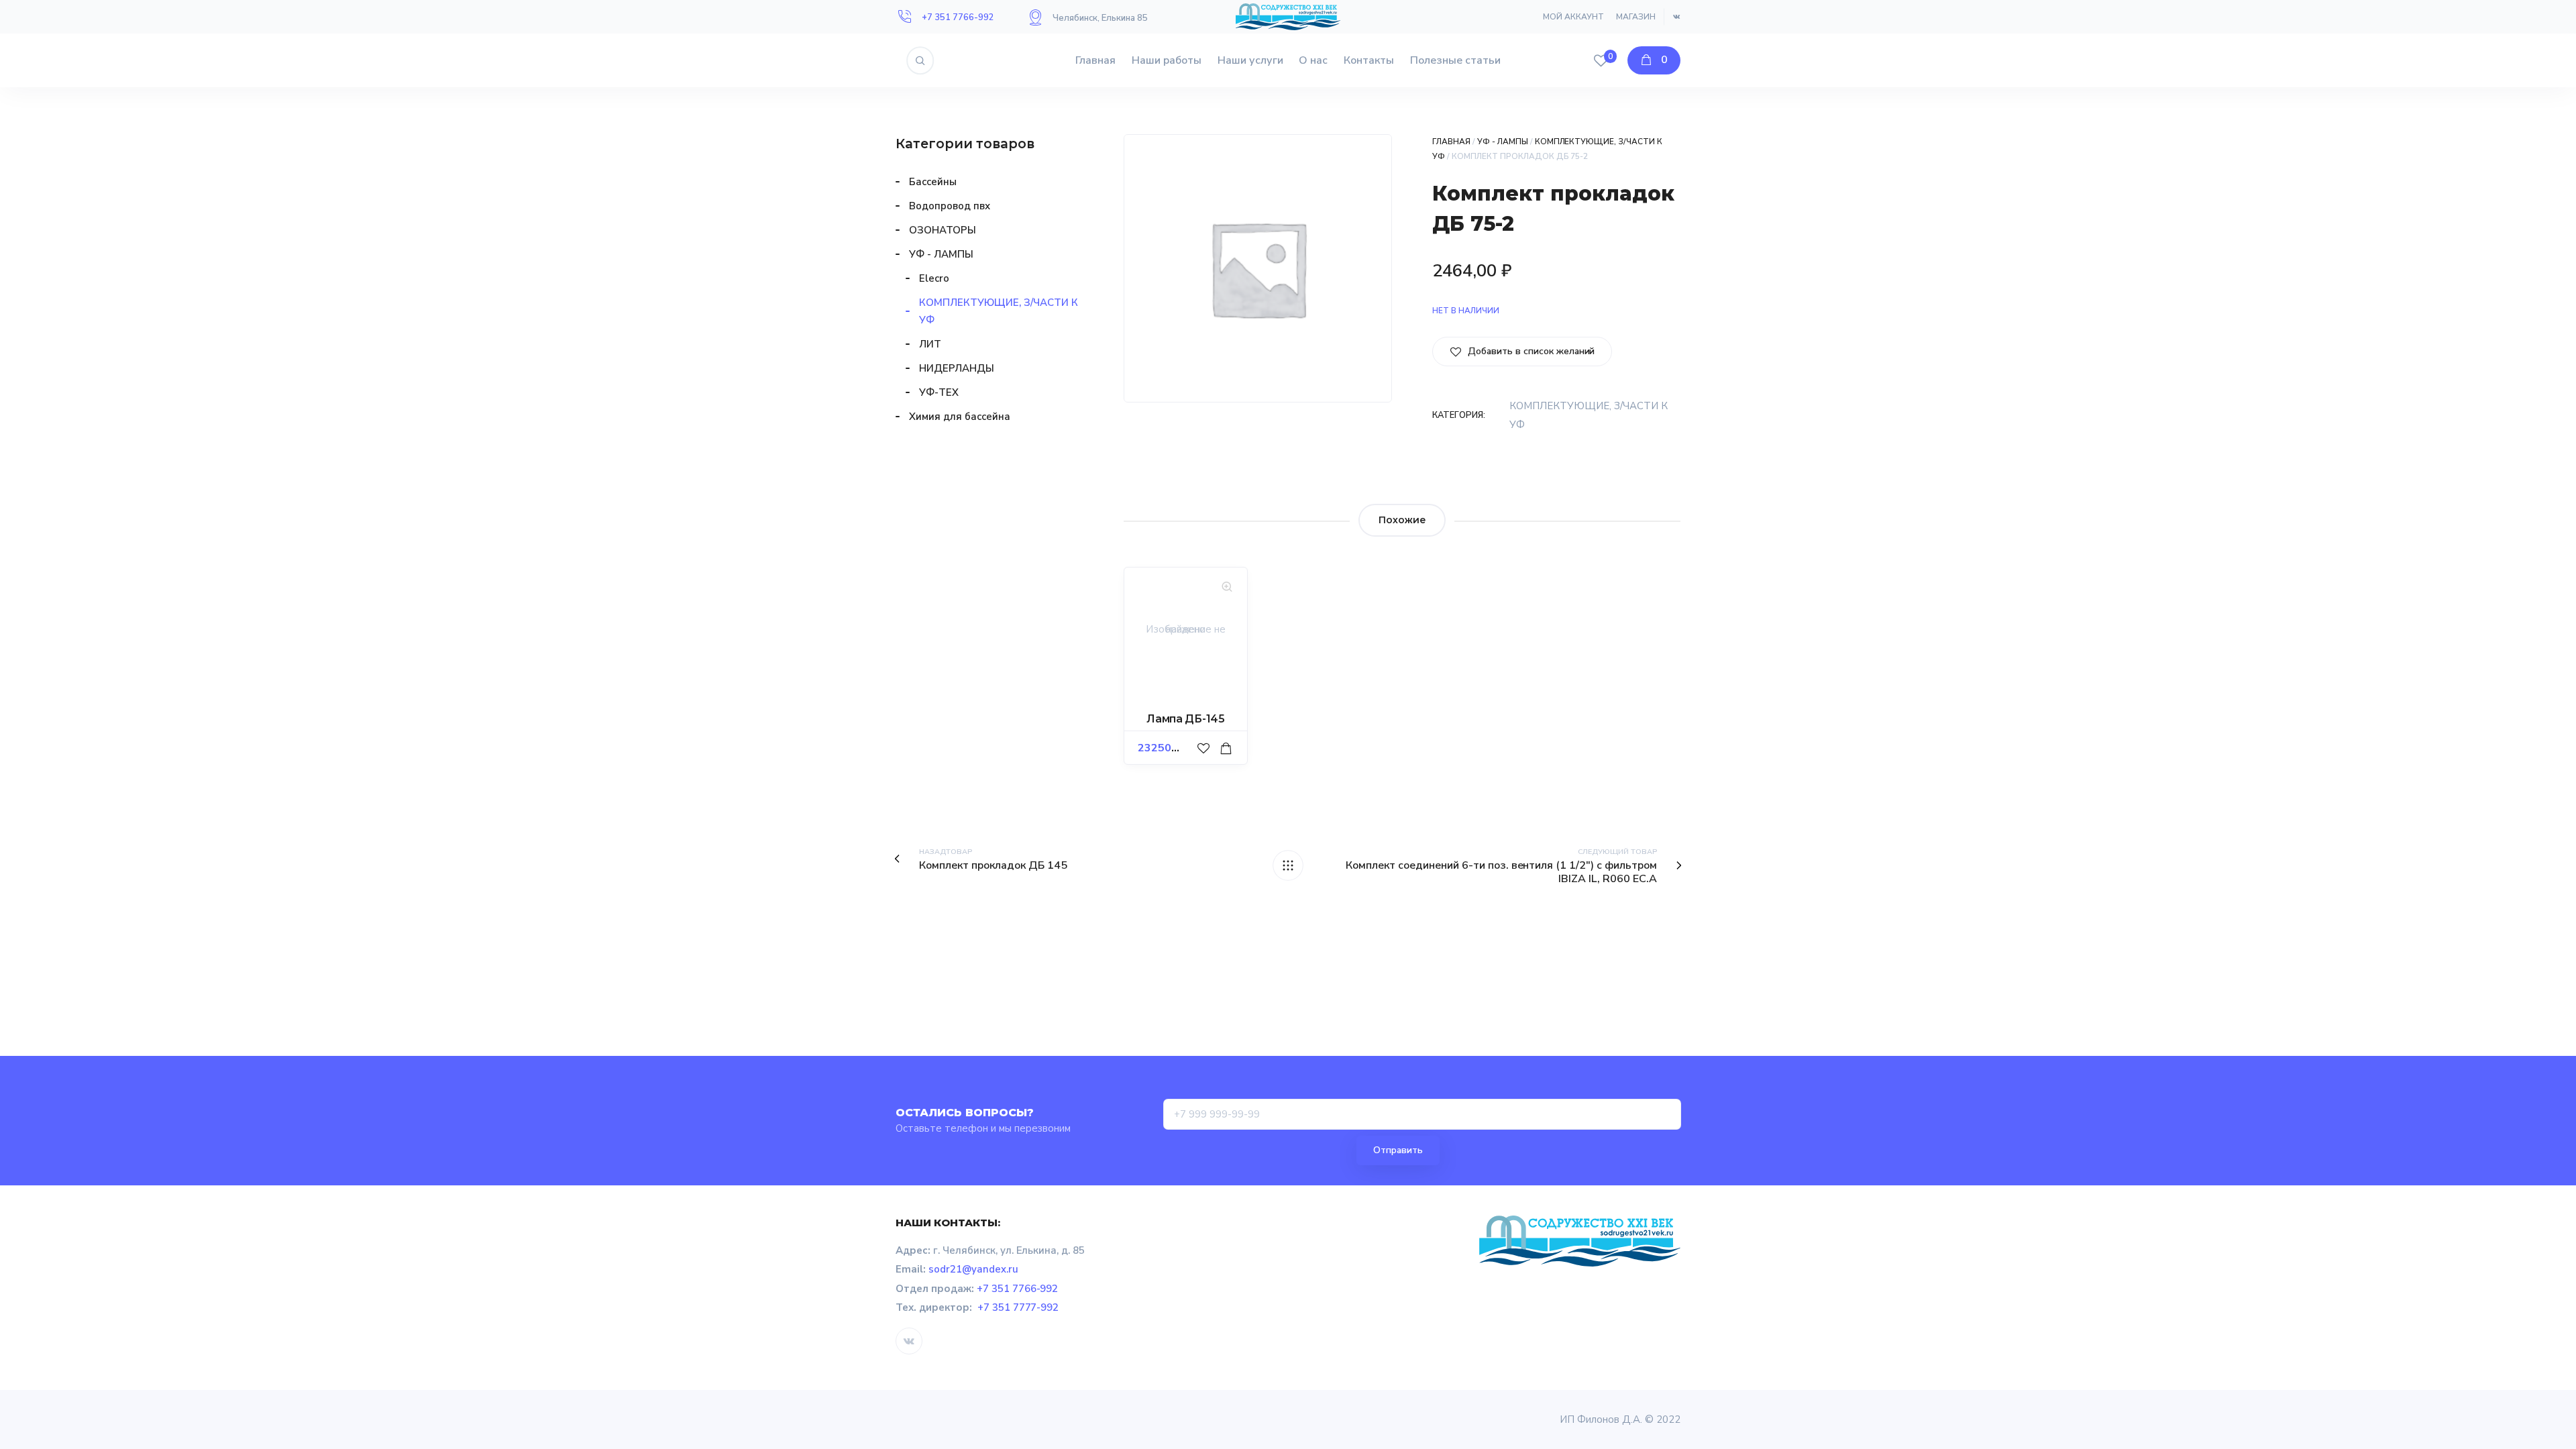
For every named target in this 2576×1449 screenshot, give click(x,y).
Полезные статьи (1455, 60)
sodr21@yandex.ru (973, 1269)
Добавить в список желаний (1530, 351)
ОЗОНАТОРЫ (943, 230)
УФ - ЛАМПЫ (1503, 142)
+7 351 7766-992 (958, 17)
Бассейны (933, 182)
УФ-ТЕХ (939, 392)
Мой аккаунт (1573, 17)
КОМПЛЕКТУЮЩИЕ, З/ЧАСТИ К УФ (999, 311)
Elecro (934, 278)
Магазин (1636, 17)
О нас (1313, 60)
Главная (1095, 60)
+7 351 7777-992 (1018, 1307)
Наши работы (1167, 60)
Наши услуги (1250, 60)
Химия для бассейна (960, 417)
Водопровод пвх (950, 206)
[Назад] (1288, 865)
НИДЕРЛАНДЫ (957, 368)
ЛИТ (930, 344)
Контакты (1369, 60)
